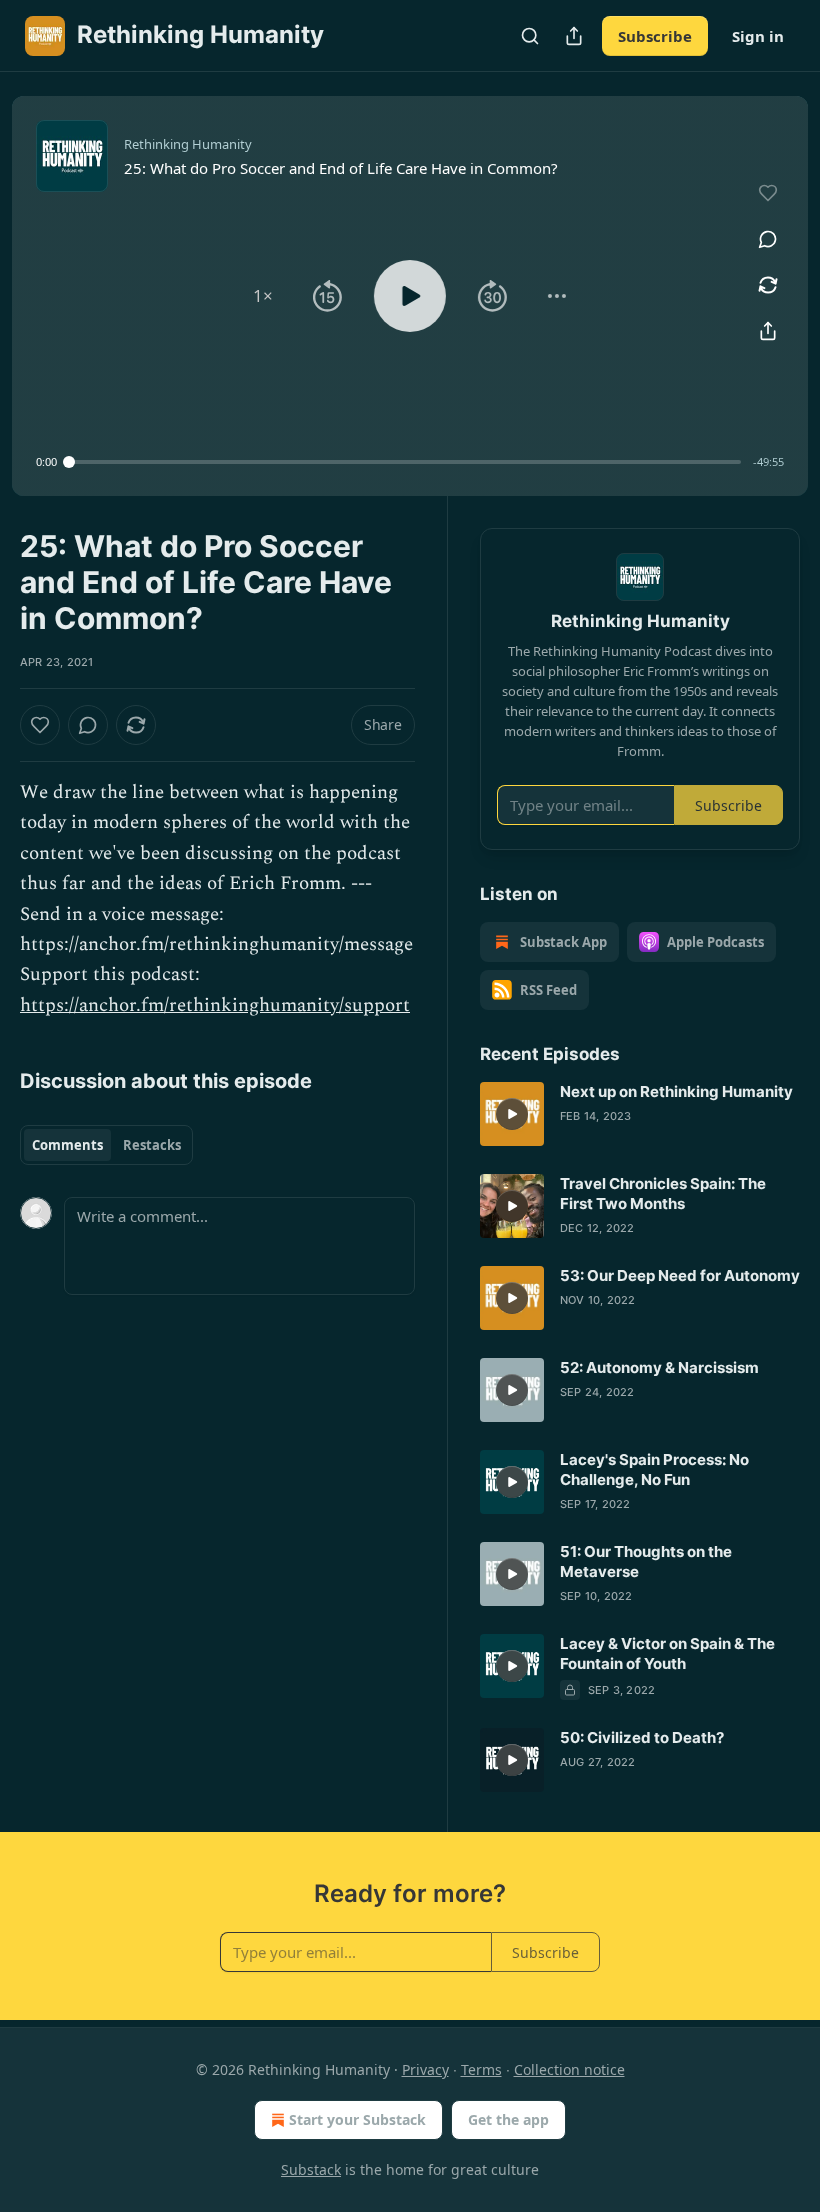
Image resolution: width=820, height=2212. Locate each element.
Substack (311, 2169)
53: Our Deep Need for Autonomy (680, 1275)
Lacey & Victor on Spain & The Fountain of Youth (667, 1653)
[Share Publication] (574, 36)
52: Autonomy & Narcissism (659, 1367)
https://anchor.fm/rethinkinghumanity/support (215, 1005)
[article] (640, 1114)
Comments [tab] (67, 1145)
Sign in (758, 36)
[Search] (530, 36)
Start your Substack (357, 2119)
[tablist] (106, 1145)
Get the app (508, 2119)
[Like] (40, 725)
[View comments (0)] (768, 239)
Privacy (425, 2069)
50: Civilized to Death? (642, 1737)
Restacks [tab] (152, 1145)
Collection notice (569, 2069)
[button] (263, 296)
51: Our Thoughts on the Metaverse (646, 1561)
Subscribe (655, 36)
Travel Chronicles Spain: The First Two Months (663, 1193)
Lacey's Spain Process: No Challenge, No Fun (654, 1469)
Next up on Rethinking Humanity (676, 1091)
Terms (481, 2069)
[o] (512, 1114)
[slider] (405, 462)
